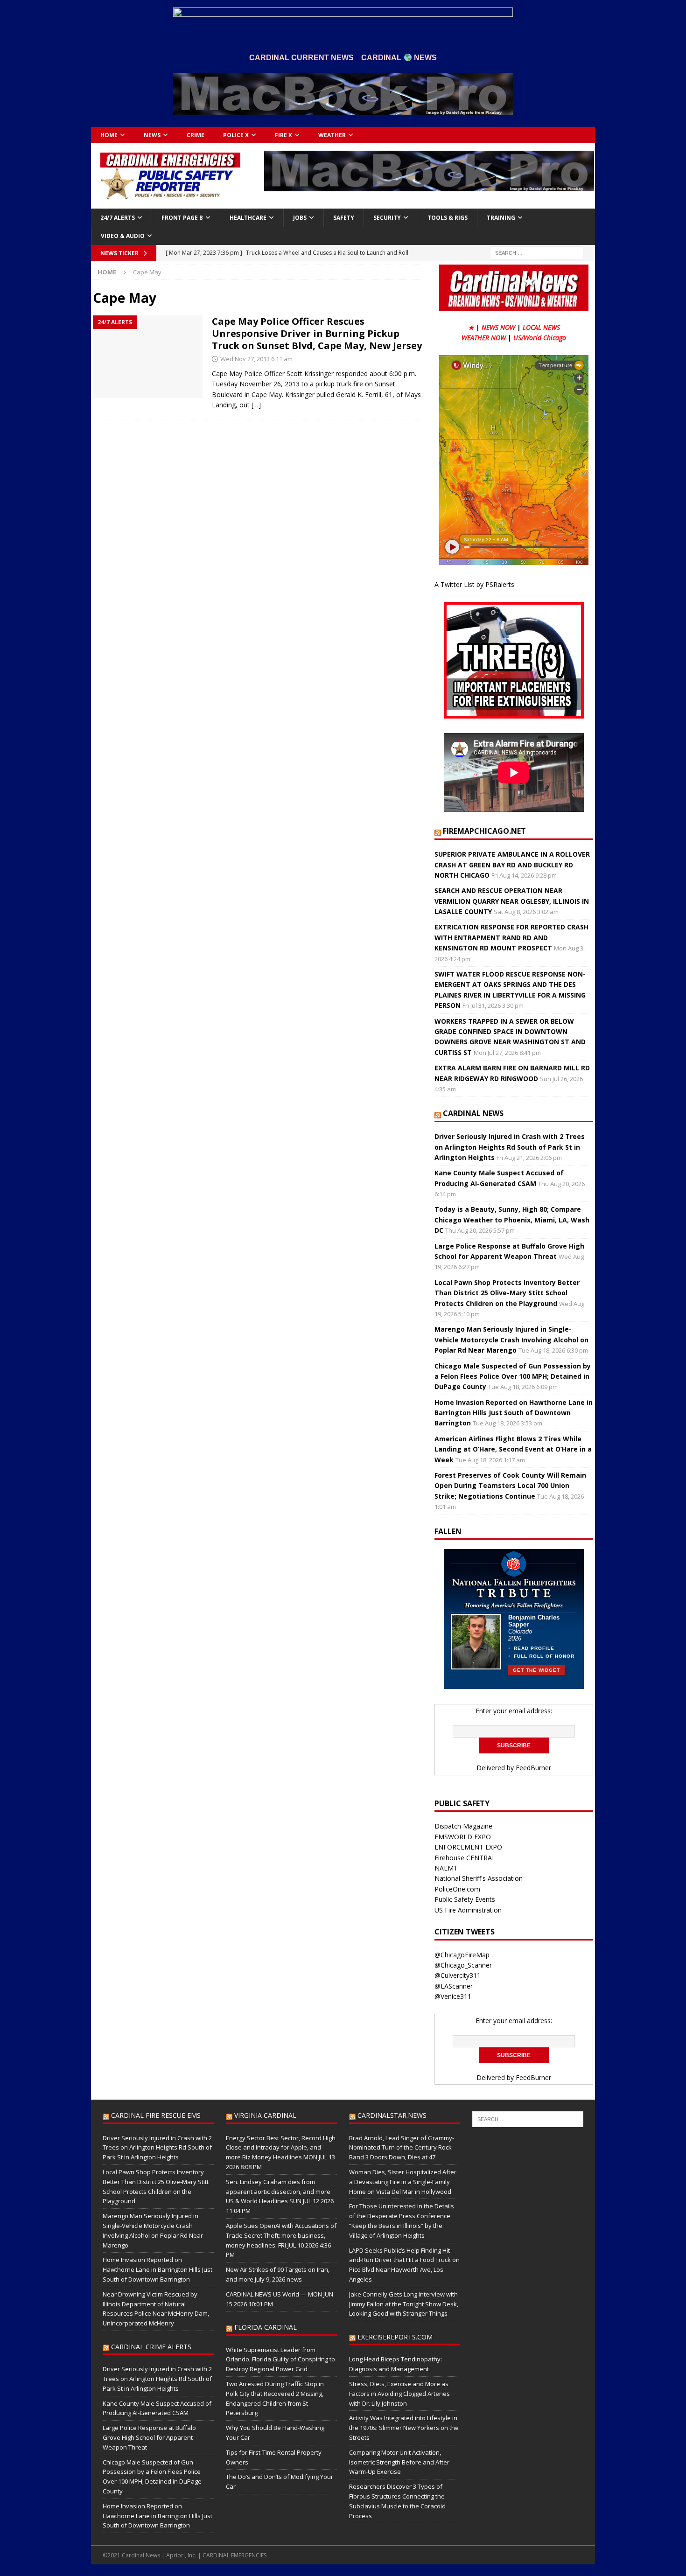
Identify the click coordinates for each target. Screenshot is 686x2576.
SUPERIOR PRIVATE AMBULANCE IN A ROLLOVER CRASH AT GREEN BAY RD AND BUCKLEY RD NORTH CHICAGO (512, 865)
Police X (236, 135)
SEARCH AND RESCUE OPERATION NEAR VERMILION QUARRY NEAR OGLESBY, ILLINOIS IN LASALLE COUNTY (512, 901)
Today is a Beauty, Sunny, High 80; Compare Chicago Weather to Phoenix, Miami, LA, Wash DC (512, 1220)
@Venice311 (453, 1996)
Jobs (300, 218)
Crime (196, 135)
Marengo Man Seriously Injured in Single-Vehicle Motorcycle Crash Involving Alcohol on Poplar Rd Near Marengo (511, 1340)
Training (501, 218)
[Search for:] (537, 252)
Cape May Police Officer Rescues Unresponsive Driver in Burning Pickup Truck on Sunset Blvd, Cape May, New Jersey (317, 333)
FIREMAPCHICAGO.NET (484, 831)
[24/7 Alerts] (148, 357)
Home (109, 135)
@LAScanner (454, 1986)
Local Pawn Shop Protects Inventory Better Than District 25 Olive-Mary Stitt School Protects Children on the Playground (507, 1293)
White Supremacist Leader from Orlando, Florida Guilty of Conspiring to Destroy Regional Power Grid (280, 2360)
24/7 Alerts (118, 218)
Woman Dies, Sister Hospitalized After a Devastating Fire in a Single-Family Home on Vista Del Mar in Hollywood (403, 2182)
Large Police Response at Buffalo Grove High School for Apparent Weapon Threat (149, 2437)
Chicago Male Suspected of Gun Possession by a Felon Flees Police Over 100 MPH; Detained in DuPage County (513, 1376)
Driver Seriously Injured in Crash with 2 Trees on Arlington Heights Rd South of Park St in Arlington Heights (510, 1147)
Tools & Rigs (448, 218)
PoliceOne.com (457, 1889)
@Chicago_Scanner (463, 1965)
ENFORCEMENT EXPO (468, 1847)
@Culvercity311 (458, 1975)
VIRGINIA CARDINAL (265, 2115)
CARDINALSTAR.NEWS (392, 2115)
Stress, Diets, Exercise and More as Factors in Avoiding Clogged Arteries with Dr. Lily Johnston (399, 2394)
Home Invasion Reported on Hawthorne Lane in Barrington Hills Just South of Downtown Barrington (514, 1413)
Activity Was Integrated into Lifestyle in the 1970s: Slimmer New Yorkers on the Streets (404, 2428)
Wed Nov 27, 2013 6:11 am (256, 359)
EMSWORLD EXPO (463, 1837)
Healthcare (248, 218)
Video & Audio (123, 236)
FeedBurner (533, 1768)
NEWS (152, 135)
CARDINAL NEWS (473, 1113)
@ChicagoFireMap (462, 1955)
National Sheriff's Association (479, 1878)
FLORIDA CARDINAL (266, 2327)
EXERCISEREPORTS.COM (395, 2337)
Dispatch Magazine (463, 1826)
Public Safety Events (465, 1899)
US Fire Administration (468, 1910)
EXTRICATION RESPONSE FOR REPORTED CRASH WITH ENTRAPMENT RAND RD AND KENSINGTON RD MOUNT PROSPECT (511, 937)
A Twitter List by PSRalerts (474, 584)
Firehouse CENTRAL (465, 1858)
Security (387, 218)
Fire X (283, 135)
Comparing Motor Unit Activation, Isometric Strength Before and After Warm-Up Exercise (399, 2462)
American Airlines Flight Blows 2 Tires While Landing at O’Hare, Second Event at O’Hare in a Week (513, 1449)
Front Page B (182, 218)
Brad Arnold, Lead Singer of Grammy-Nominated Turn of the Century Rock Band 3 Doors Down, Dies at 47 (402, 2148)
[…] (256, 405)
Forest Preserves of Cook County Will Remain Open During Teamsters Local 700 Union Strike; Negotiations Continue (510, 1486)
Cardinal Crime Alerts (151, 2347)
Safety (344, 218)
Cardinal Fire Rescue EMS (156, 2115)
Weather (332, 135)
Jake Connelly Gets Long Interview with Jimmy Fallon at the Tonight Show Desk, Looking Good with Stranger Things (404, 2304)
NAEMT (446, 1868)
